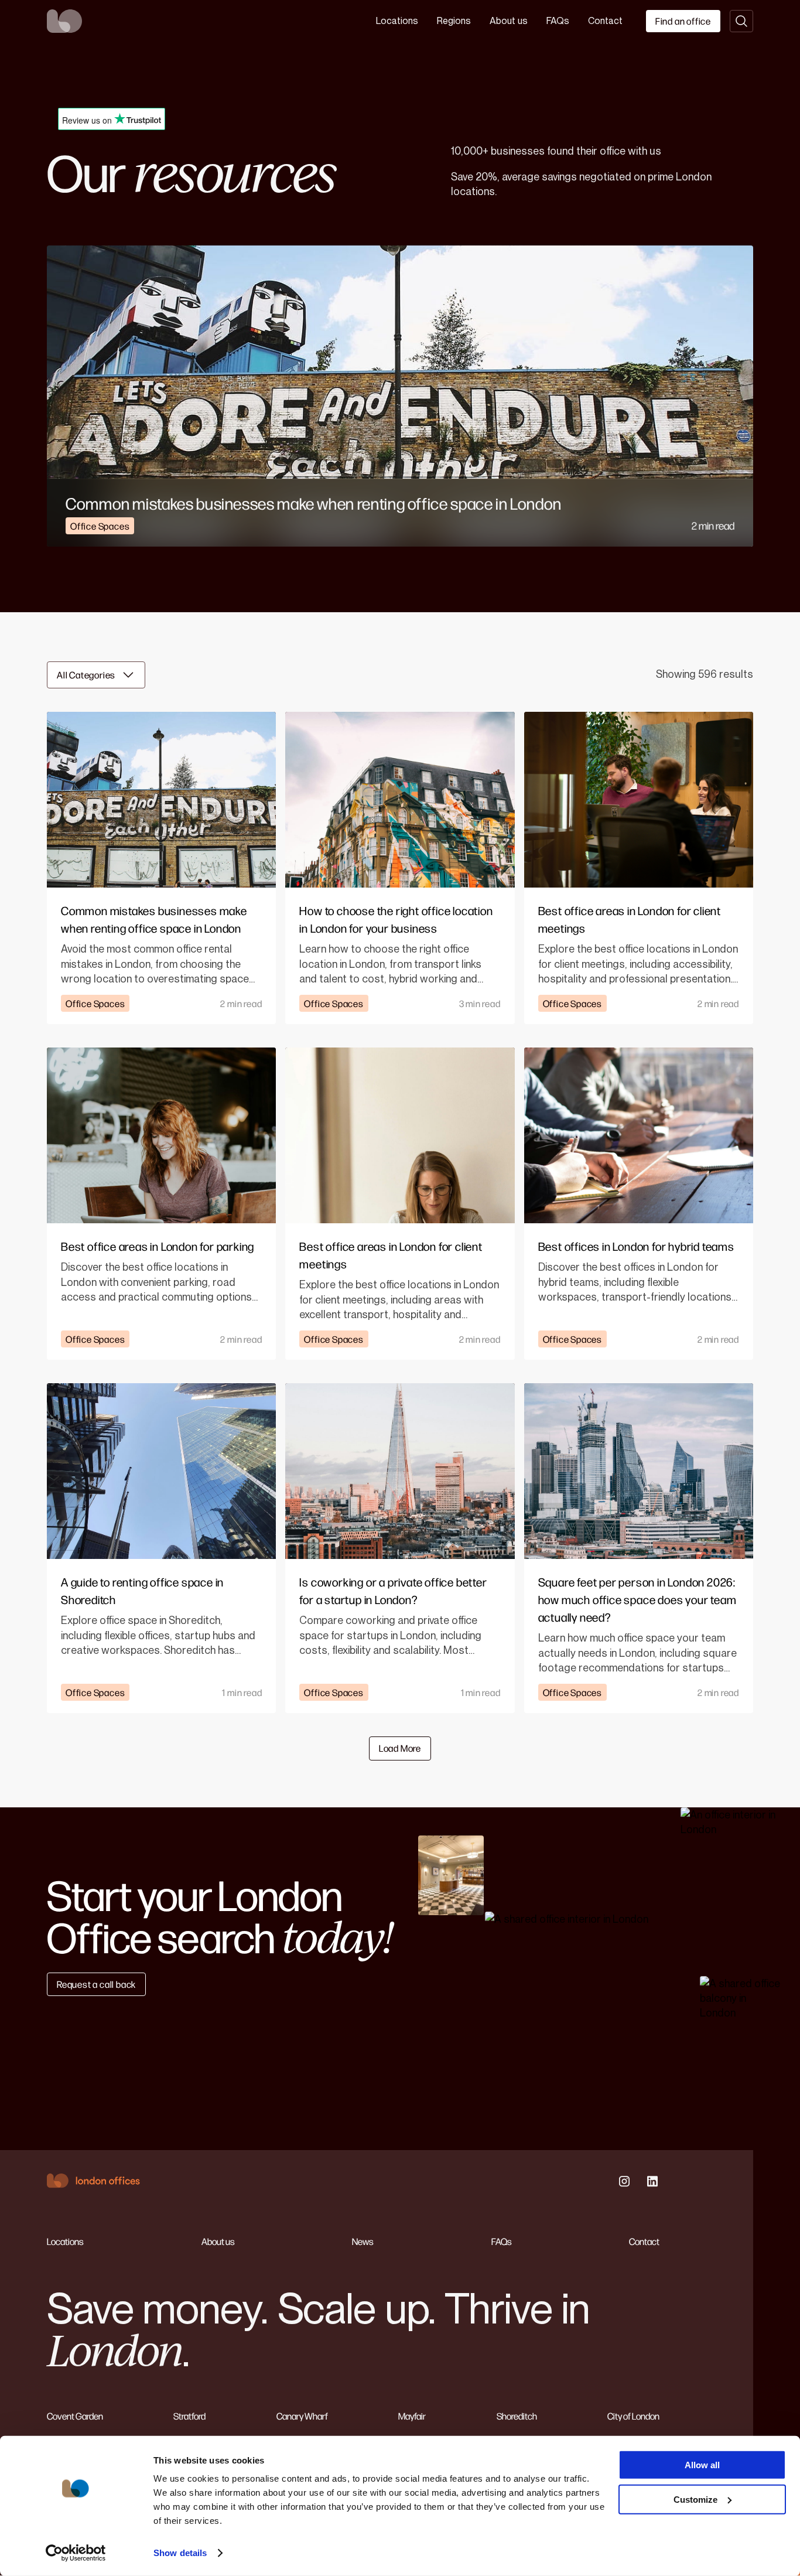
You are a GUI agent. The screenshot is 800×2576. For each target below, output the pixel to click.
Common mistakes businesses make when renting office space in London (314, 503)
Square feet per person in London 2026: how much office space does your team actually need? (637, 1599)
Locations (397, 21)
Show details (180, 2553)
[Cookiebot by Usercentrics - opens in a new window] (76, 2553)
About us (509, 21)
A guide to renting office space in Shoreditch (142, 1590)
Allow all (702, 2465)
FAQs (558, 21)
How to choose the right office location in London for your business (396, 919)
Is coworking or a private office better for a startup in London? (393, 1590)
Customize (695, 2499)
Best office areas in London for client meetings (630, 919)
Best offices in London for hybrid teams (636, 1246)
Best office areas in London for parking (158, 1246)
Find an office (683, 21)
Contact (605, 21)
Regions (454, 21)
